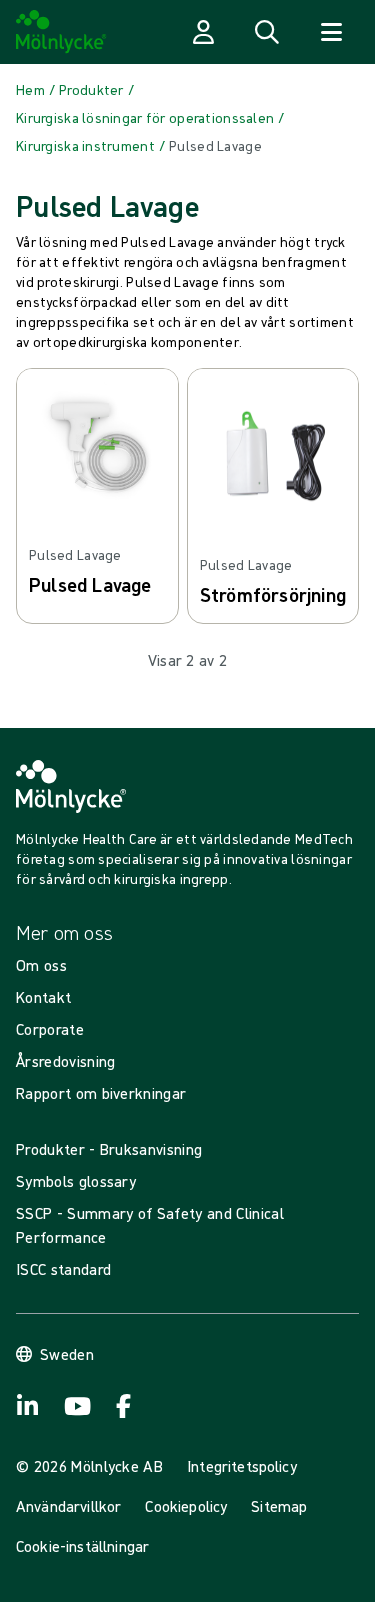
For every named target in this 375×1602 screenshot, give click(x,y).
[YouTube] (76, 1406)
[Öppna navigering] (331, 32)
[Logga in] (203, 32)
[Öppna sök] (267, 32)
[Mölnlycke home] (61, 32)
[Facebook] (124, 1406)
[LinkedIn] (28, 1406)
